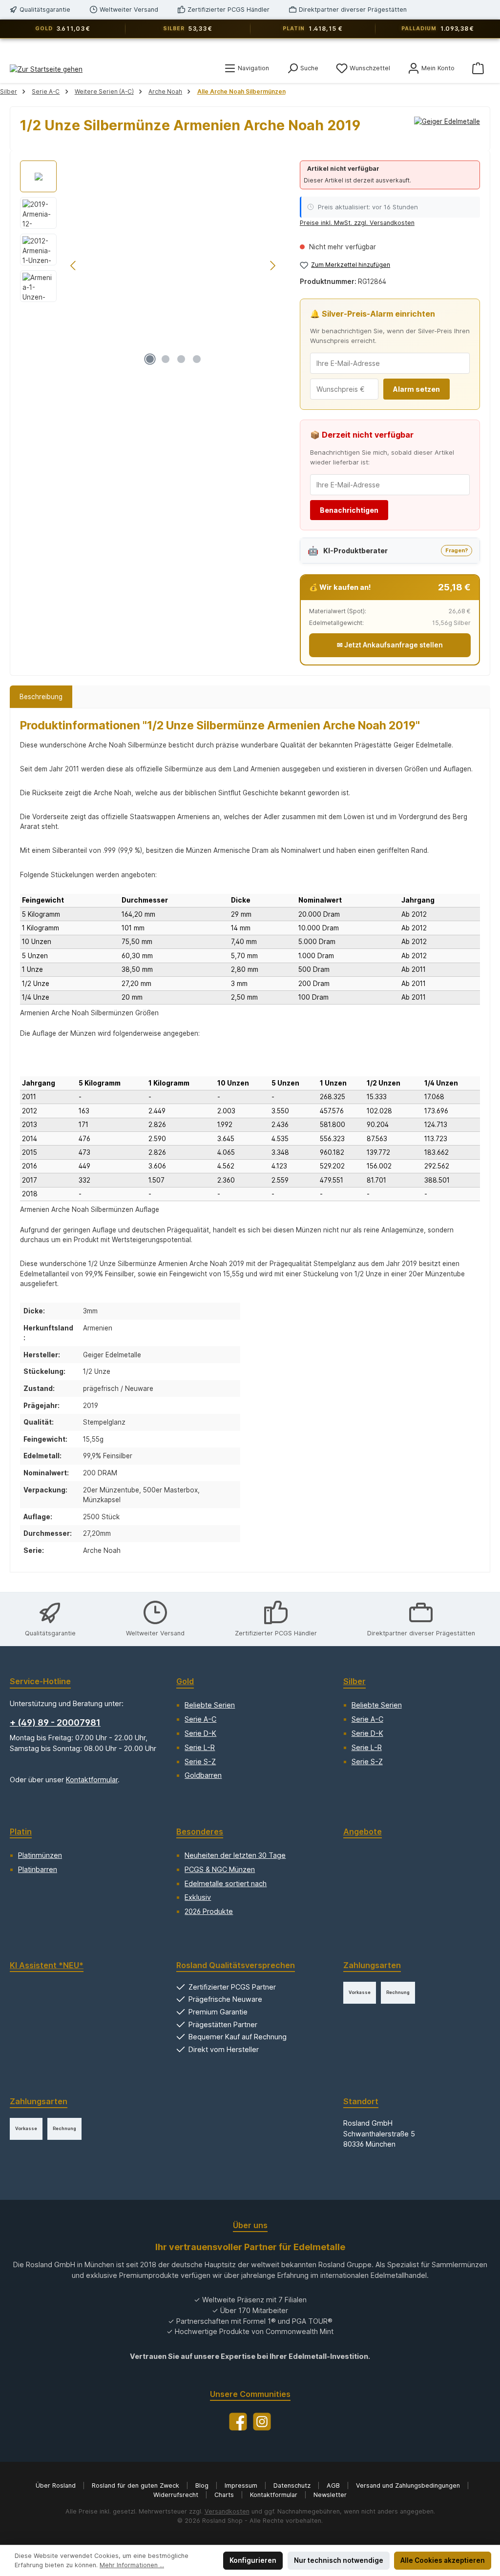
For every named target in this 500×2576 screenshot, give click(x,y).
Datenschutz (293, 2485)
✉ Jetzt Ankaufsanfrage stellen (390, 645)
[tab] (41, 697)
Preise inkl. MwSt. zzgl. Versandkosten (357, 223)
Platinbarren (38, 1869)
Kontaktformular (92, 1780)
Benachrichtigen (349, 510)
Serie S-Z (200, 1761)
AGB (334, 2485)
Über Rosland (57, 2485)
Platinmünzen (40, 1855)
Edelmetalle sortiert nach (226, 1883)
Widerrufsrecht (177, 2495)
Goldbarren (203, 1775)
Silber (354, 1681)
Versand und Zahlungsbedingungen (409, 2485)
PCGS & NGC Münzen (220, 1869)
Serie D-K (200, 1733)
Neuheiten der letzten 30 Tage (235, 1855)
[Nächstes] (272, 266)
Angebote (363, 1831)
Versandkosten (227, 2511)
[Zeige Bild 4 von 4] (197, 359)
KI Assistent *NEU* (47, 1965)
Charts (225, 2495)
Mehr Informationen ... (132, 2565)
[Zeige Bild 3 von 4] (181, 359)
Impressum (242, 2485)
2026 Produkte (209, 1911)
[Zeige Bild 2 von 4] (166, 359)
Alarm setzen (417, 389)
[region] (150, 265)
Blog (203, 2485)
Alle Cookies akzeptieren (443, 2560)
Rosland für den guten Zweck (136, 2485)
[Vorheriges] (74, 266)
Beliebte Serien (210, 1705)
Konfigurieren (253, 2560)
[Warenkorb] (478, 68)
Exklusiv (198, 1897)
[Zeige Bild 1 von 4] (150, 359)
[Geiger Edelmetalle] (447, 129)
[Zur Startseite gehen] (46, 69)
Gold (185, 1681)
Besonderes (200, 1831)
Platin (21, 1831)
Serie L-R (200, 1747)
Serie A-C (200, 1719)
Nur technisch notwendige (339, 2560)
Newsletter (330, 2495)
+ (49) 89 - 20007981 (55, 1722)
